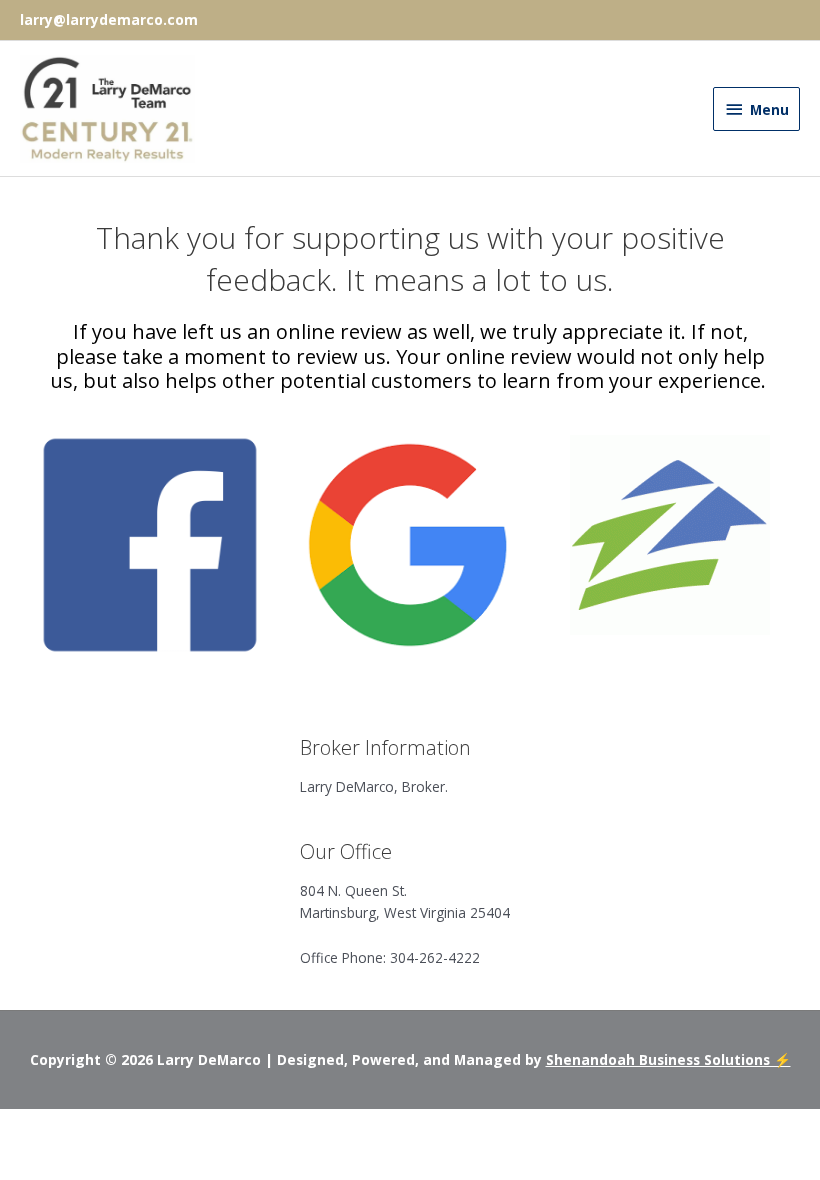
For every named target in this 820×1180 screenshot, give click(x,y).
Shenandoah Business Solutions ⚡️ (668, 1059)
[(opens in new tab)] (150, 543)
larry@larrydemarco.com (109, 19)
